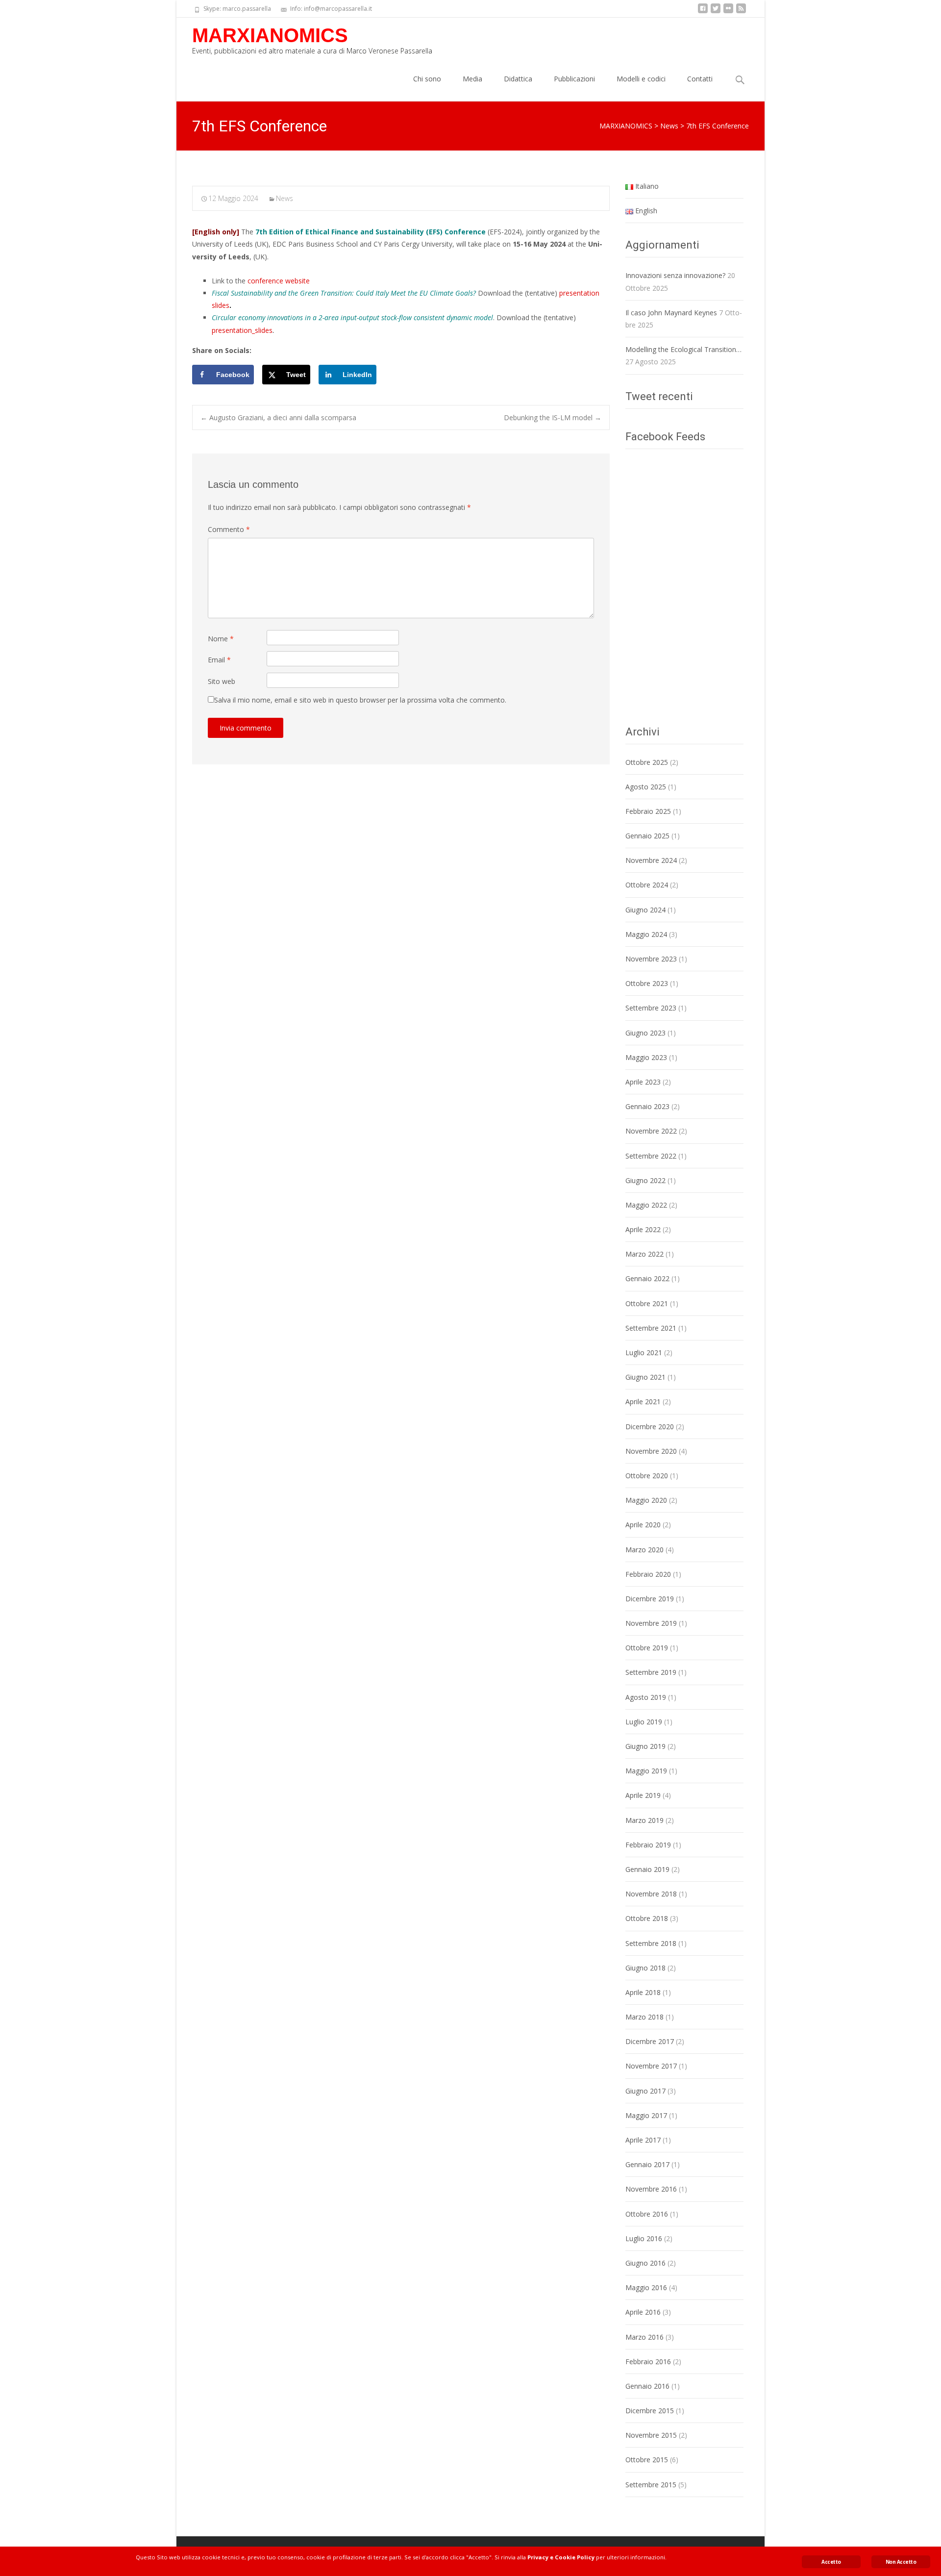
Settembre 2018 (651, 1943)
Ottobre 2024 (647, 885)
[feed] (741, 12)
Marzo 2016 (644, 2337)
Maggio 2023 (646, 1057)
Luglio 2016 (644, 2238)
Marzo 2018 (644, 2017)
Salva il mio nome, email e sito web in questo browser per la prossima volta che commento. (360, 700)
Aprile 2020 (643, 1525)
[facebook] (703, 12)
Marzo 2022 (644, 1254)
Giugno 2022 (645, 1180)
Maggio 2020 (646, 1500)
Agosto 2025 (646, 787)
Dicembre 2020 (650, 1427)
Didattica (518, 79)
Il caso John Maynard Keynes (671, 313)
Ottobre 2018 (647, 1918)
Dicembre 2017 (650, 2041)
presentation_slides (242, 330)
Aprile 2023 (643, 1082)
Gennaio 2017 (647, 2164)
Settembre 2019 (651, 1672)
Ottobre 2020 (647, 1476)
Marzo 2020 (644, 1550)
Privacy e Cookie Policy (561, 2557)
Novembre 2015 (651, 2435)
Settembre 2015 (651, 2485)
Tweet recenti (659, 396)
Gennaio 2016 (647, 2386)
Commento (229, 529)
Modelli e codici (641, 79)
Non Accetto (901, 2562)
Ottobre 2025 (647, 762)
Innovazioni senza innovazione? (675, 275)
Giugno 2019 (645, 1746)
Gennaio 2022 (647, 1278)
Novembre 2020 (651, 1451)
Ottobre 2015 (647, 2460)
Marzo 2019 (644, 1820)
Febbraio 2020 (648, 1574)
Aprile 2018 (643, 1992)
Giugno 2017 (645, 2091)
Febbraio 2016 (648, 2361)
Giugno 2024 (645, 910)
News (285, 198)
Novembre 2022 (651, 1131)
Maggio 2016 (646, 2287)
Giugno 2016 (645, 2263)
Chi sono (427, 79)
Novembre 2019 (651, 1623)
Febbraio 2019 (648, 1845)
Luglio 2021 (644, 1352)
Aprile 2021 (643, 1402)
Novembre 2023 (651, 959)
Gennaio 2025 (647, 836)
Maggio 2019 (646, 1771)
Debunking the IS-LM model (553, 417)
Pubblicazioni (574, 79)
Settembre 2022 (651, 1156)
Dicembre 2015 (650, 2411)
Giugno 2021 (645, 1377)
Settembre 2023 (651, 1008)
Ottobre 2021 (647, 1303)
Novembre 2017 (651, 2066)
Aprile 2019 (643, 1795)
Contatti (700, 79)
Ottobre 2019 (647, 1648)
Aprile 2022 (643, 1229)
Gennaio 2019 (647, 1869)
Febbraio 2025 (648, 811)
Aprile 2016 (643, 2312)
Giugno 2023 (645, 1033)
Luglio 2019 (644, 1722)
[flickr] (728, 12)
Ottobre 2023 (647, 983)
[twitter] (716, 12)
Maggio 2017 (646, 2115)
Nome (221, 639)
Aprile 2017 (643, 2140)
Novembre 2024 (651, 860)
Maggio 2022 (646, 1205)
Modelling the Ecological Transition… (683, 349)
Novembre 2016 (651, 2189)
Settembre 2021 (651, 1328)
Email (219, 660)
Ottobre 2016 (647, 2214)
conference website (279, 281)
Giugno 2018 (645, 1968)
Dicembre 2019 (650, 1599)
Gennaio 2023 (647, 1106)
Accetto (831, 2562)
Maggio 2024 (646, 934)
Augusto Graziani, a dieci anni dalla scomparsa (278, 417)
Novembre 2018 (651, 1894)
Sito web (222, 681)
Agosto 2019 (646, 1697)
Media (472, 79)
